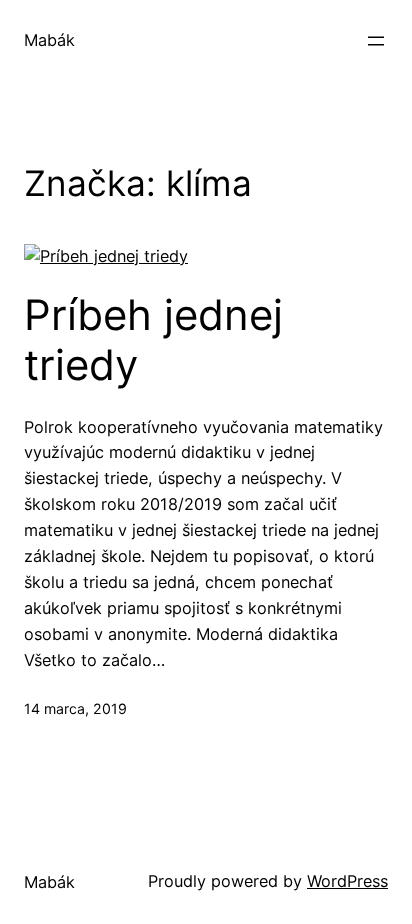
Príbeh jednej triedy (153, 340)
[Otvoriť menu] (376, 41)
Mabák (49, 40)
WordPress (347, 881)
